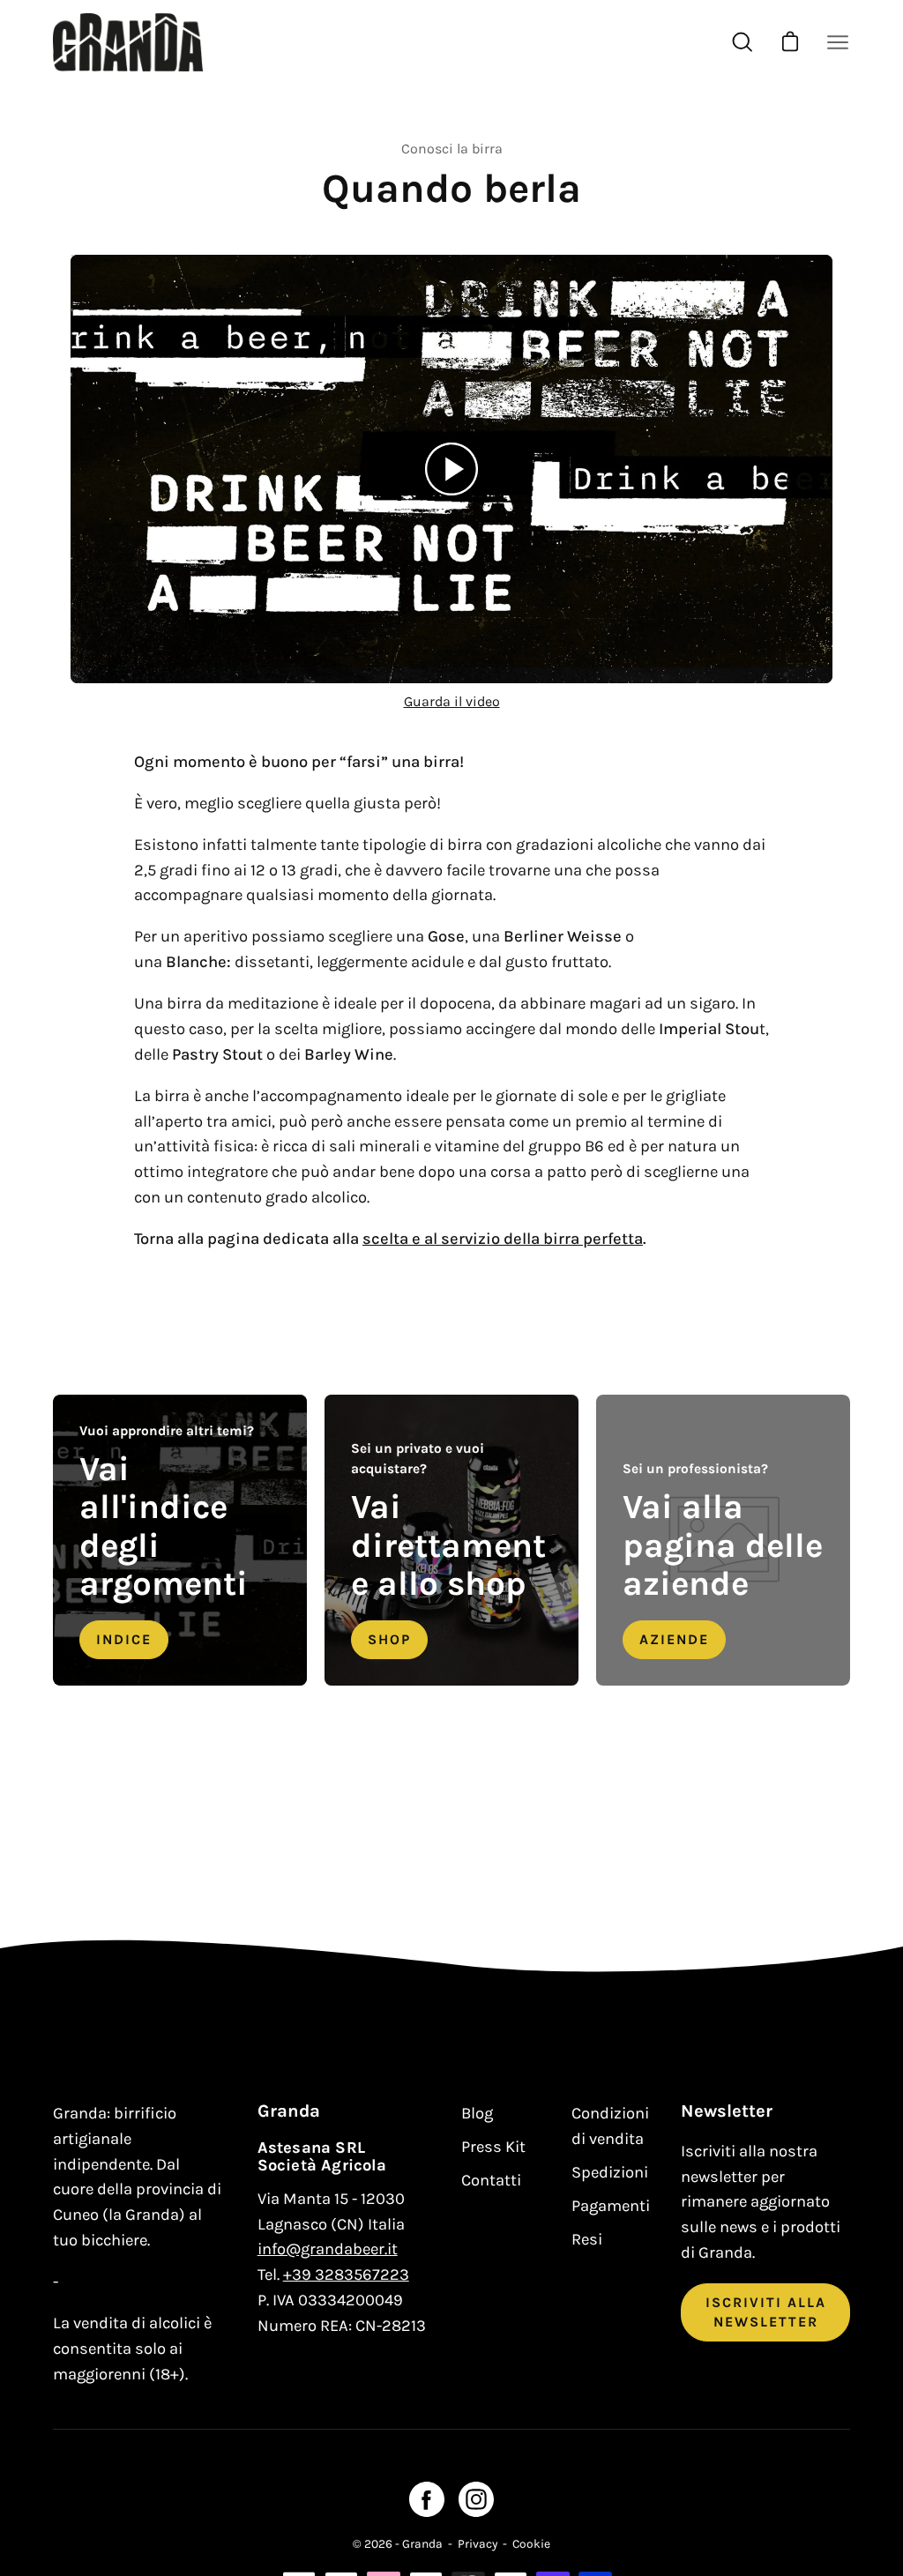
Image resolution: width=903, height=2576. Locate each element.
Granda (422, 2543)
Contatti (491, 2180)
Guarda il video (452, 701)
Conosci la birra (452, 149)
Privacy (478, 2543)
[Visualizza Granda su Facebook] (427, 2499)
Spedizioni (610, 2172)
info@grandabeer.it (328, 2249)
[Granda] (128, 42)
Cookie (531, 2543)
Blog (477, 2113)
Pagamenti (611, 2206)
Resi (587, 2239)
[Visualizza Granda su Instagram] (476, 2499)
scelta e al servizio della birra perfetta (503, 1239)
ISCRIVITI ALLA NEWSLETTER (766, 2312)
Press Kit (493, 2147)
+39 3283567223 (346, 2274)
